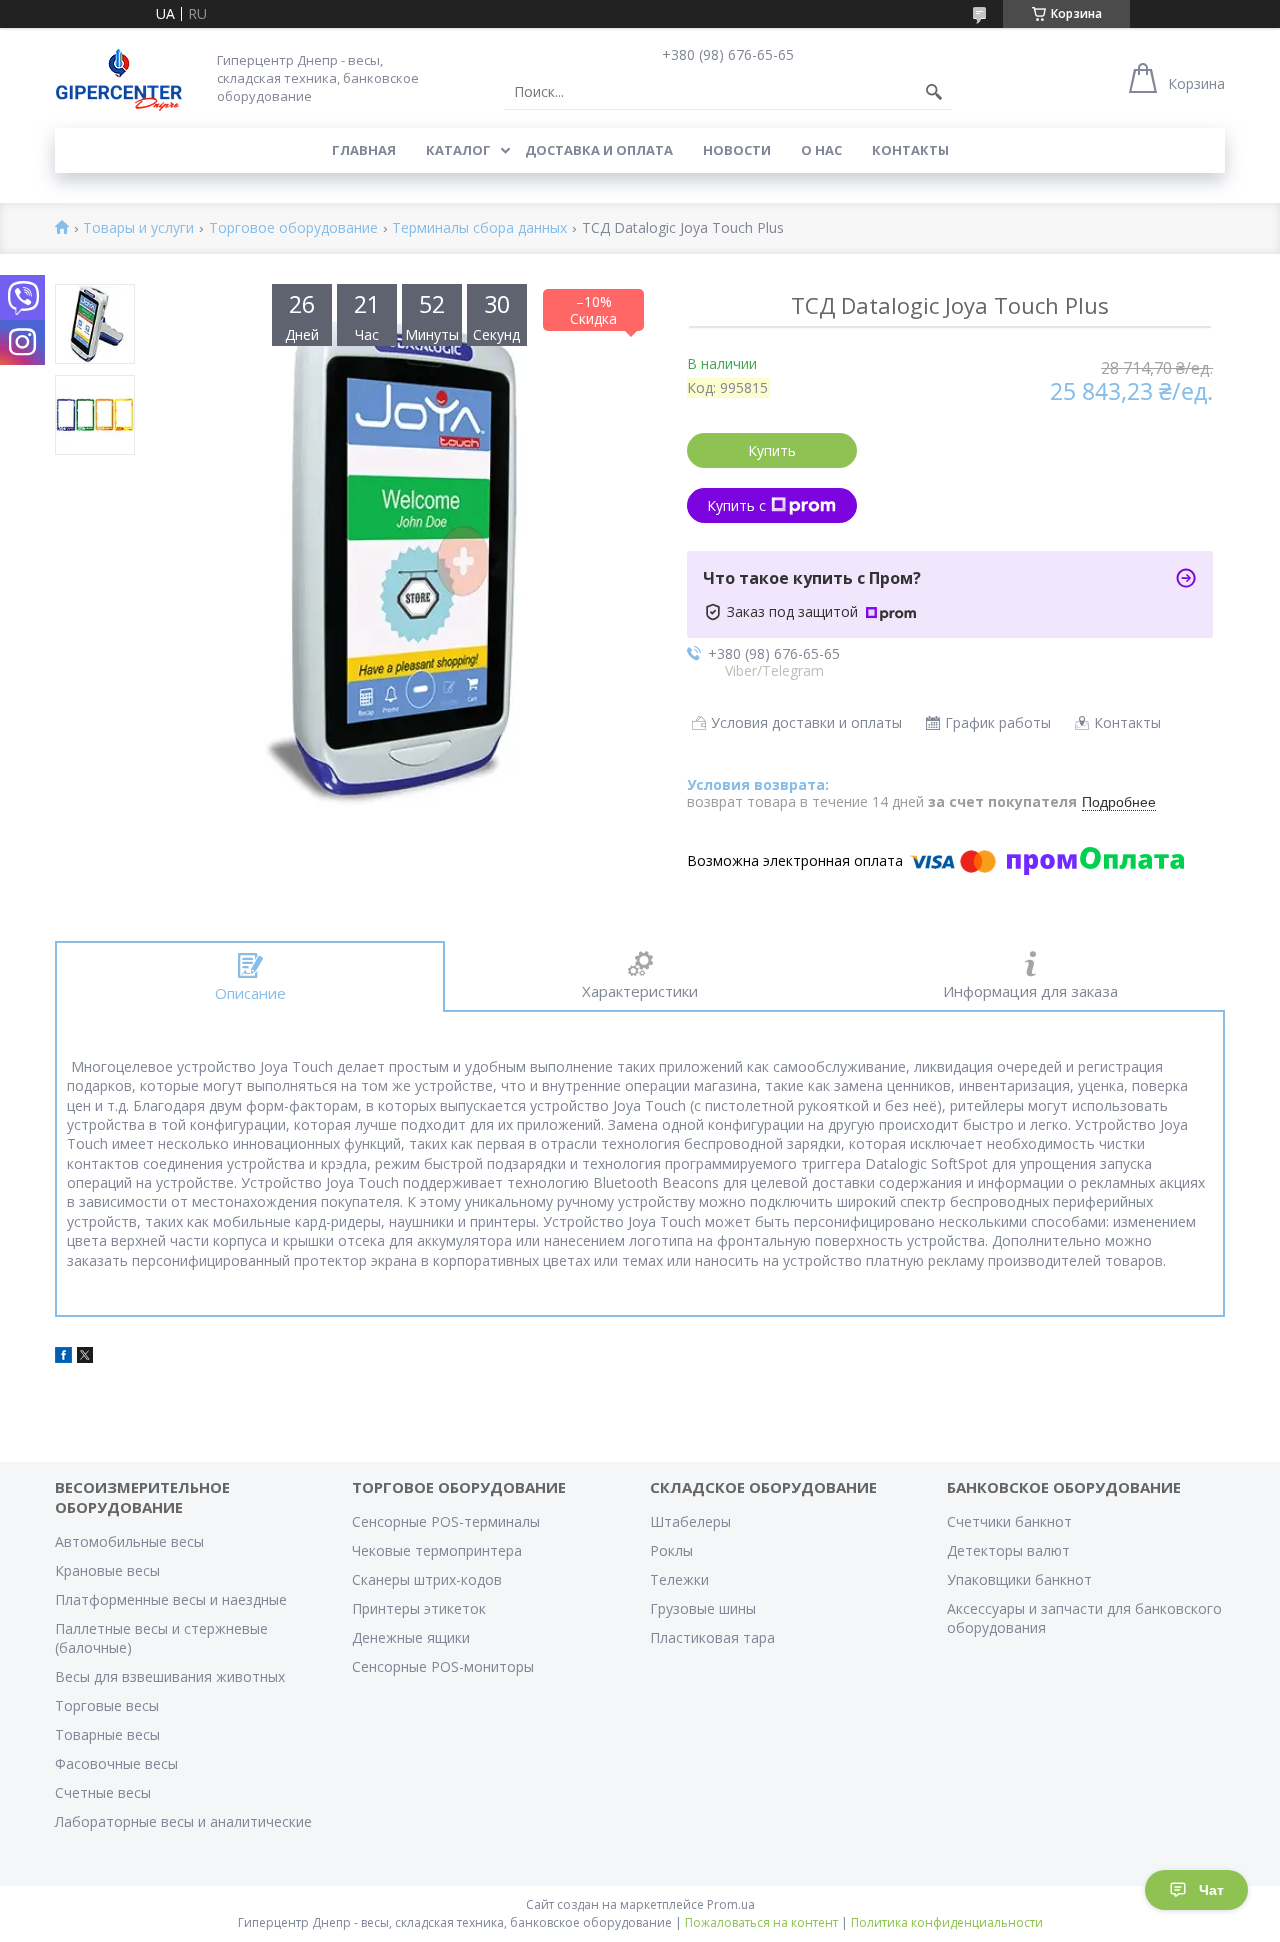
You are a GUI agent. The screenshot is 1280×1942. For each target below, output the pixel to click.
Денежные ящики (411, 1637)
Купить (772, 450)
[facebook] (63, 1357)
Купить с (736, 505)
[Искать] (934, 92)
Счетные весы (103, 1792)
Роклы (671, 1550)
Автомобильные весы (129, 1541)
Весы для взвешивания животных (170, 1676)
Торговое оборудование (293, 228)
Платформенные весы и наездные (171, 1599)
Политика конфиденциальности (947, 1922)
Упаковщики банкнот (1019, 1579)
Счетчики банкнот (1009, 1521)
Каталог (458, 150)
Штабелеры (690, 1521)
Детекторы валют (1008, 1550)
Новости (737, 150)
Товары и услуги (138, 228)
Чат (1211, 1890)
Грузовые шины (703, 1608)
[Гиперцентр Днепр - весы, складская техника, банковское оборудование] (119, 77)
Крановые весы (107, 1570)
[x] (85, 1357)
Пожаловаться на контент (761, 1922)
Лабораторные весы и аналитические (183, 1821)
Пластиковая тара (712, 1637)
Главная (364, 150)
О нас (821, 150)
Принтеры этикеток (419, 1608)
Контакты (910, 150)
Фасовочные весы (116, 1763)
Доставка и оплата (599, 150)
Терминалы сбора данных (479, 228)
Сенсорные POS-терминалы (446, 1521)
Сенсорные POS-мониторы (443, 1666)
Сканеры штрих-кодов (427, 1579)
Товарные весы (107, 1734)
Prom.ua (731, 1904)
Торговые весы (107, 1705)
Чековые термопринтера (437, 1550)
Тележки (679, 1579)
